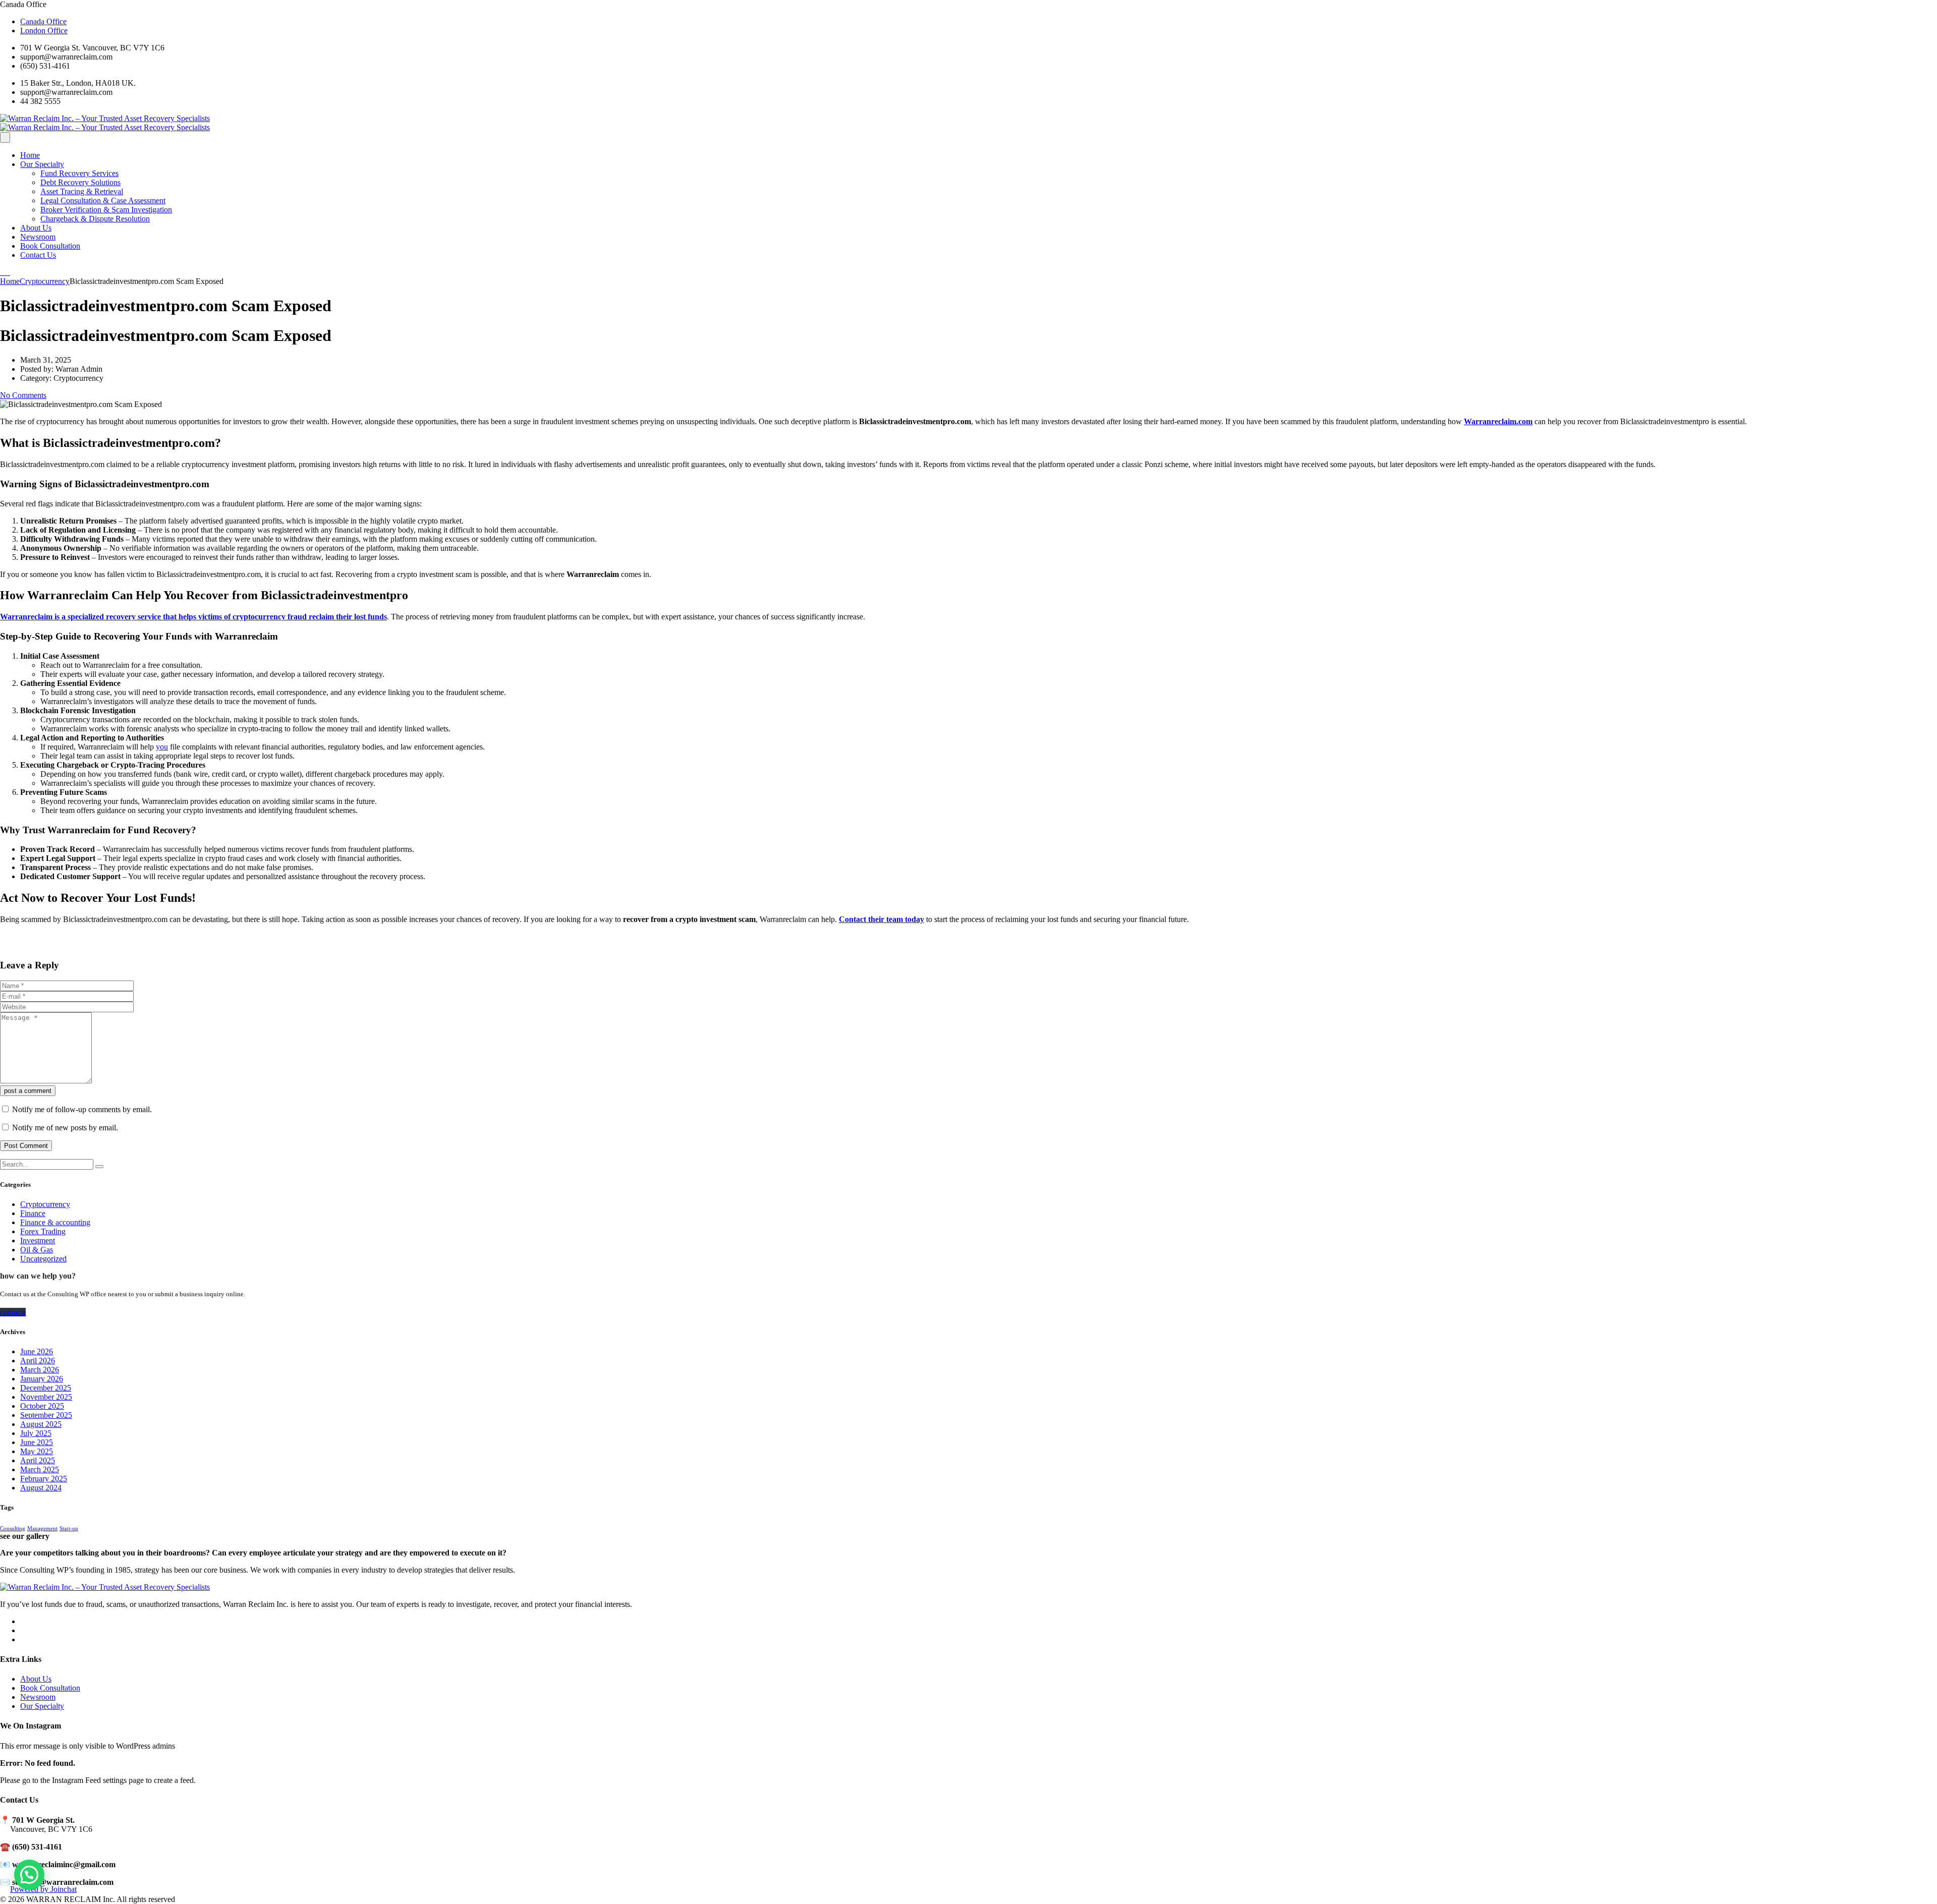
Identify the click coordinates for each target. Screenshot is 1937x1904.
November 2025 (46, 1397)
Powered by (43, 1889)
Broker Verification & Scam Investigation (106, 210)
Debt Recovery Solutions (80, 182)
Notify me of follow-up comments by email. (82, 1109)
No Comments (23, 395)
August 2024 (41, 1488)
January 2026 (42, 1379)
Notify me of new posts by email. (65, 1128)
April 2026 (38, 1361)
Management (42, 1528)
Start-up (69, 1528)
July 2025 (36, 1433)
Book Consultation (50, 246)
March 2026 (40, 1370)
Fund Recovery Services (79, 173)
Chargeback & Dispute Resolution (95, 219)
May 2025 (37, 1451)
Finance (33, 1213)
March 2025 (40, 1469)
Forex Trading (43, 1231)
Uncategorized (43, 1259)
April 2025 (38, 1460)
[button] (29, 1875)
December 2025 (46, 1388)
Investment (38, 1241)
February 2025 (44, 1479)
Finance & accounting (55, 1222)
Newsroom (38, 237)
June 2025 (37, 1442)
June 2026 (37, 1351)
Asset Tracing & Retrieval (82, 191)
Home (30, 155)
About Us (36, 228)
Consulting (13, 1528)
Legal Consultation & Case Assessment (103, 200)
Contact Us (38, 255)
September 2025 (46, 1415)
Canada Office (43, 21)
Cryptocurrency (45, 1204)
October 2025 (42, 1406)
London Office (44, 31)
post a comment (28, 1091)
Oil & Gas (37, 1250)
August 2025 (41, 1424)
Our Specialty (42, 164)
